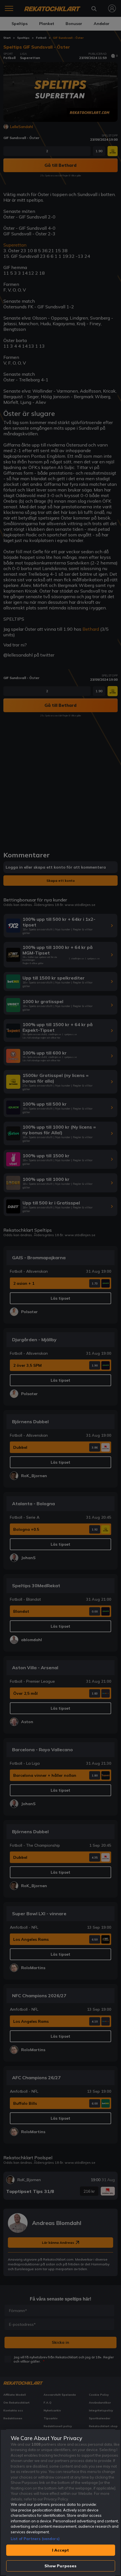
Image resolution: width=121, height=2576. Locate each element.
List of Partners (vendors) (35, 2539)
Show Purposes (61, 2566)
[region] (60, 2503)
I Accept (60, 2550)
